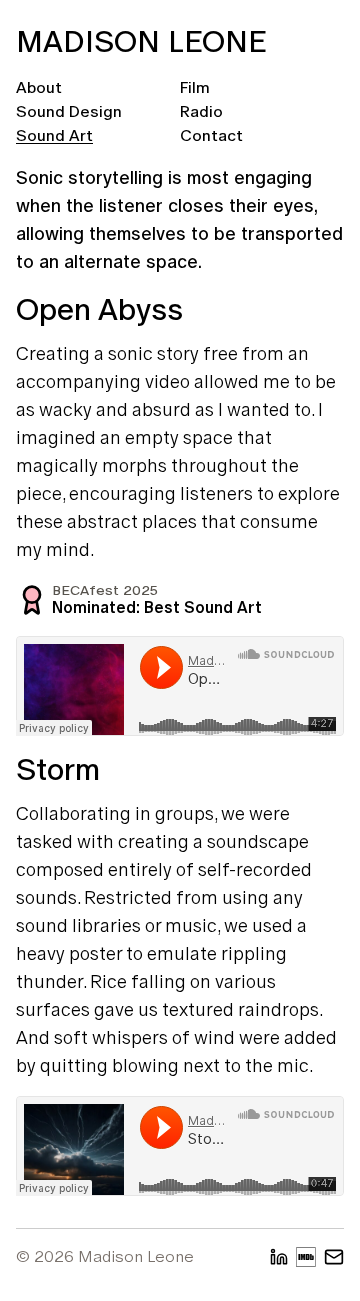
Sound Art (54, 135)
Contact (211, 135)
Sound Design (69, 111)
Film (195, 87)
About (39, 87)
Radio (201, 111)
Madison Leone (141, 41)
